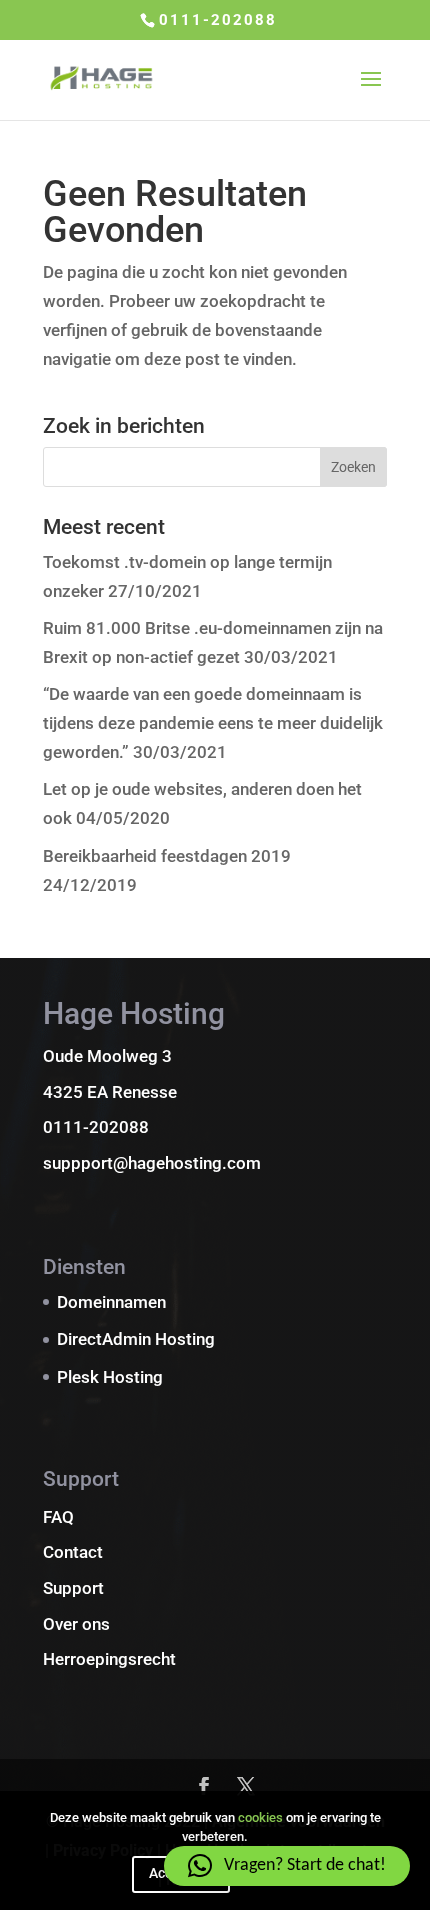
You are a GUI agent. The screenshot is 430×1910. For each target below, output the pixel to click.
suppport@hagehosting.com (152, 1163)
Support (73, 1588)
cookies (260, 1817)
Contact (73, 1552)
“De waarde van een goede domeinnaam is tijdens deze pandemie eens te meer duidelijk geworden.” (213, 723)
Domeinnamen (111, 1302)
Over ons (76, 1624)
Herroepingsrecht (109, 1659)
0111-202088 (218, 20)
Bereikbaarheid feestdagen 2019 (167, 856)
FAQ (58, 1517)
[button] (287, 1866)
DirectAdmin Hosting (136, 1339)
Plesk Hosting (110, 1377)
